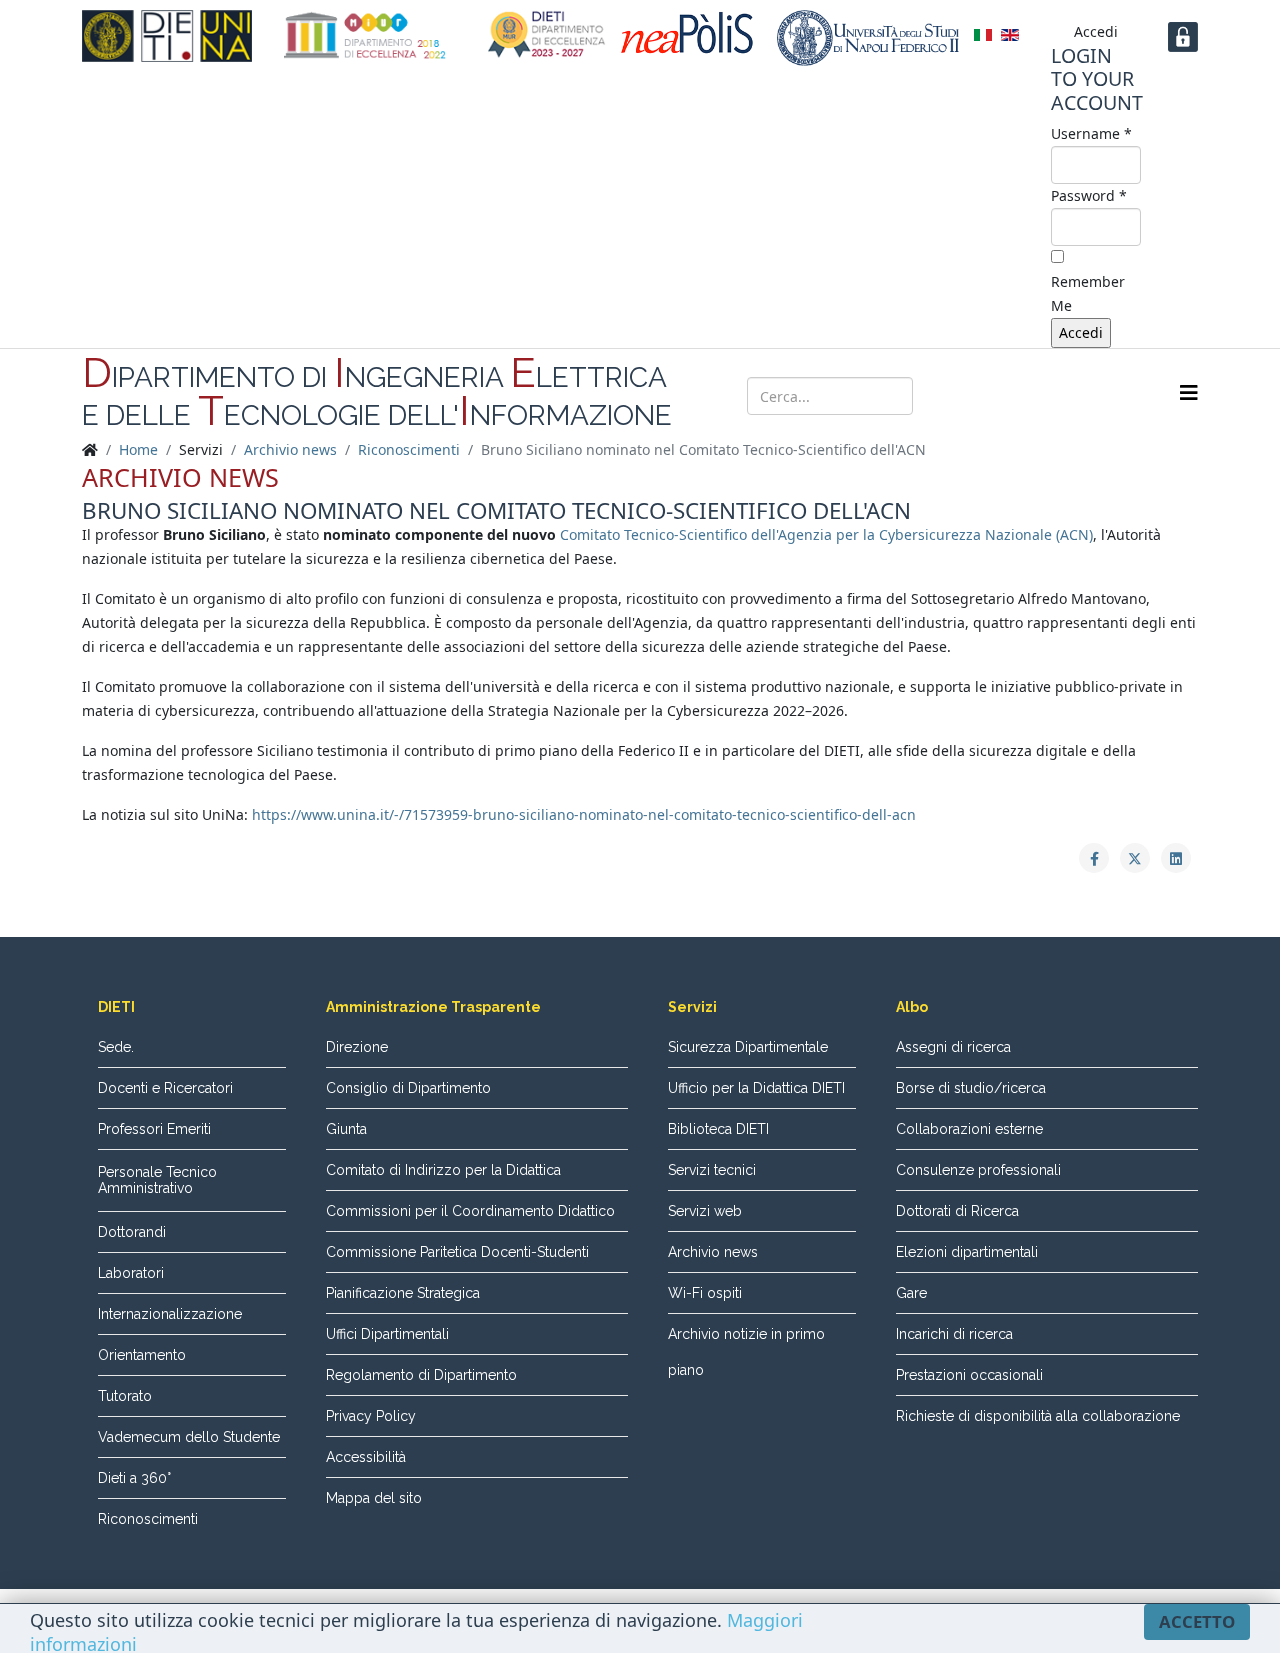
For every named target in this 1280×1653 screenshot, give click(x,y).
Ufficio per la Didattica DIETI (756, 1088)
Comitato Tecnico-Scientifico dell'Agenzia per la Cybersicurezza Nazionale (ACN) (826, 534)
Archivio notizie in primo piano (746, 1352)
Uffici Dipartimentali (387, 1334)
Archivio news (290, 449)
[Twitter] (1020, 394)
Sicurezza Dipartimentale (748, 1047)
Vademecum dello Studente (189, 1437)
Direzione (357, 1047)
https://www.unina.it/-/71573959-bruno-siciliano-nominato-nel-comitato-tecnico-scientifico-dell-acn (584, 814)
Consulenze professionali (978, 1170)
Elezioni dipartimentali (967, 1252)
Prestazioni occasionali (969, 1375)
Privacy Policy (371, 1416)
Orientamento (142, 1355)
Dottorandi (132, 1232)
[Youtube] (1058, 394)
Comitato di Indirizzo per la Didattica (443, 1170)
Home (138, 449)
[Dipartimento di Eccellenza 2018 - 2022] (365, 35)
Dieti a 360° (134, 1478)
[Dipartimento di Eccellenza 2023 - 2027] (547, 35)
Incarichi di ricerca (954, 1334)
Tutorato (125, 1396)
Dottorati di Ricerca (957, 1211)
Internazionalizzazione (170, 1314)
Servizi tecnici (712, 1170)
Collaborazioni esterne (969, 1129)
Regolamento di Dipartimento (421, 1375)
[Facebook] (982, 394)
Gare (911, 1293)
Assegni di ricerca (953, 1047)
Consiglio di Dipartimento (408, 1088)
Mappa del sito (374, 1498)
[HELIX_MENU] (1189, 392)
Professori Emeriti (154, 1129)
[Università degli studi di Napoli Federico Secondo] (868, 38)
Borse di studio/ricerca (971, 1088)
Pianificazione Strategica (403, 1293)
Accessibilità (366, 1457)
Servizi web (705, 1211)
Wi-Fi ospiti (705, 1293)
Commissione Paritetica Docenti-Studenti (457, 1252)
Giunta (346, 1129)
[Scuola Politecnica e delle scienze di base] (691, 33)
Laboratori (131, 1273)
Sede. (116, 1047)
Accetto (1197, 1621)
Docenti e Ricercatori (165, 1088)
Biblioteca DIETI (718, 1129)
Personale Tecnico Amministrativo (157, 1180)
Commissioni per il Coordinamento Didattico (470, 1211)
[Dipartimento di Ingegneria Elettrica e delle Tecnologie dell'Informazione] (167, 36)
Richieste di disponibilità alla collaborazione (1038, 1416)
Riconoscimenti (409, 449)
